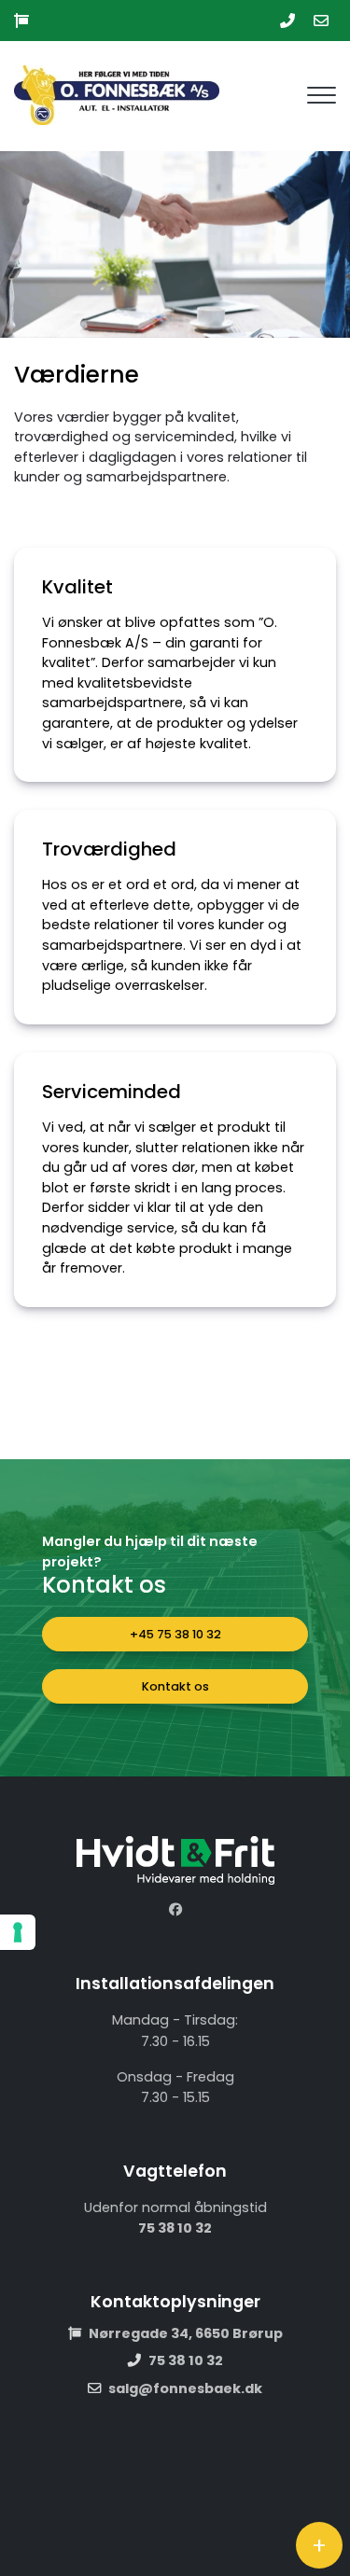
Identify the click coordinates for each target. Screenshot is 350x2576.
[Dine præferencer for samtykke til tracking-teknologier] (18, 1932)
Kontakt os (175, 1686)
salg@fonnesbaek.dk (185, 2388)
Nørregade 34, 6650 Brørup (186, 2333)
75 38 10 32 (175, 2228)
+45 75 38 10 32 (175, 1634)
